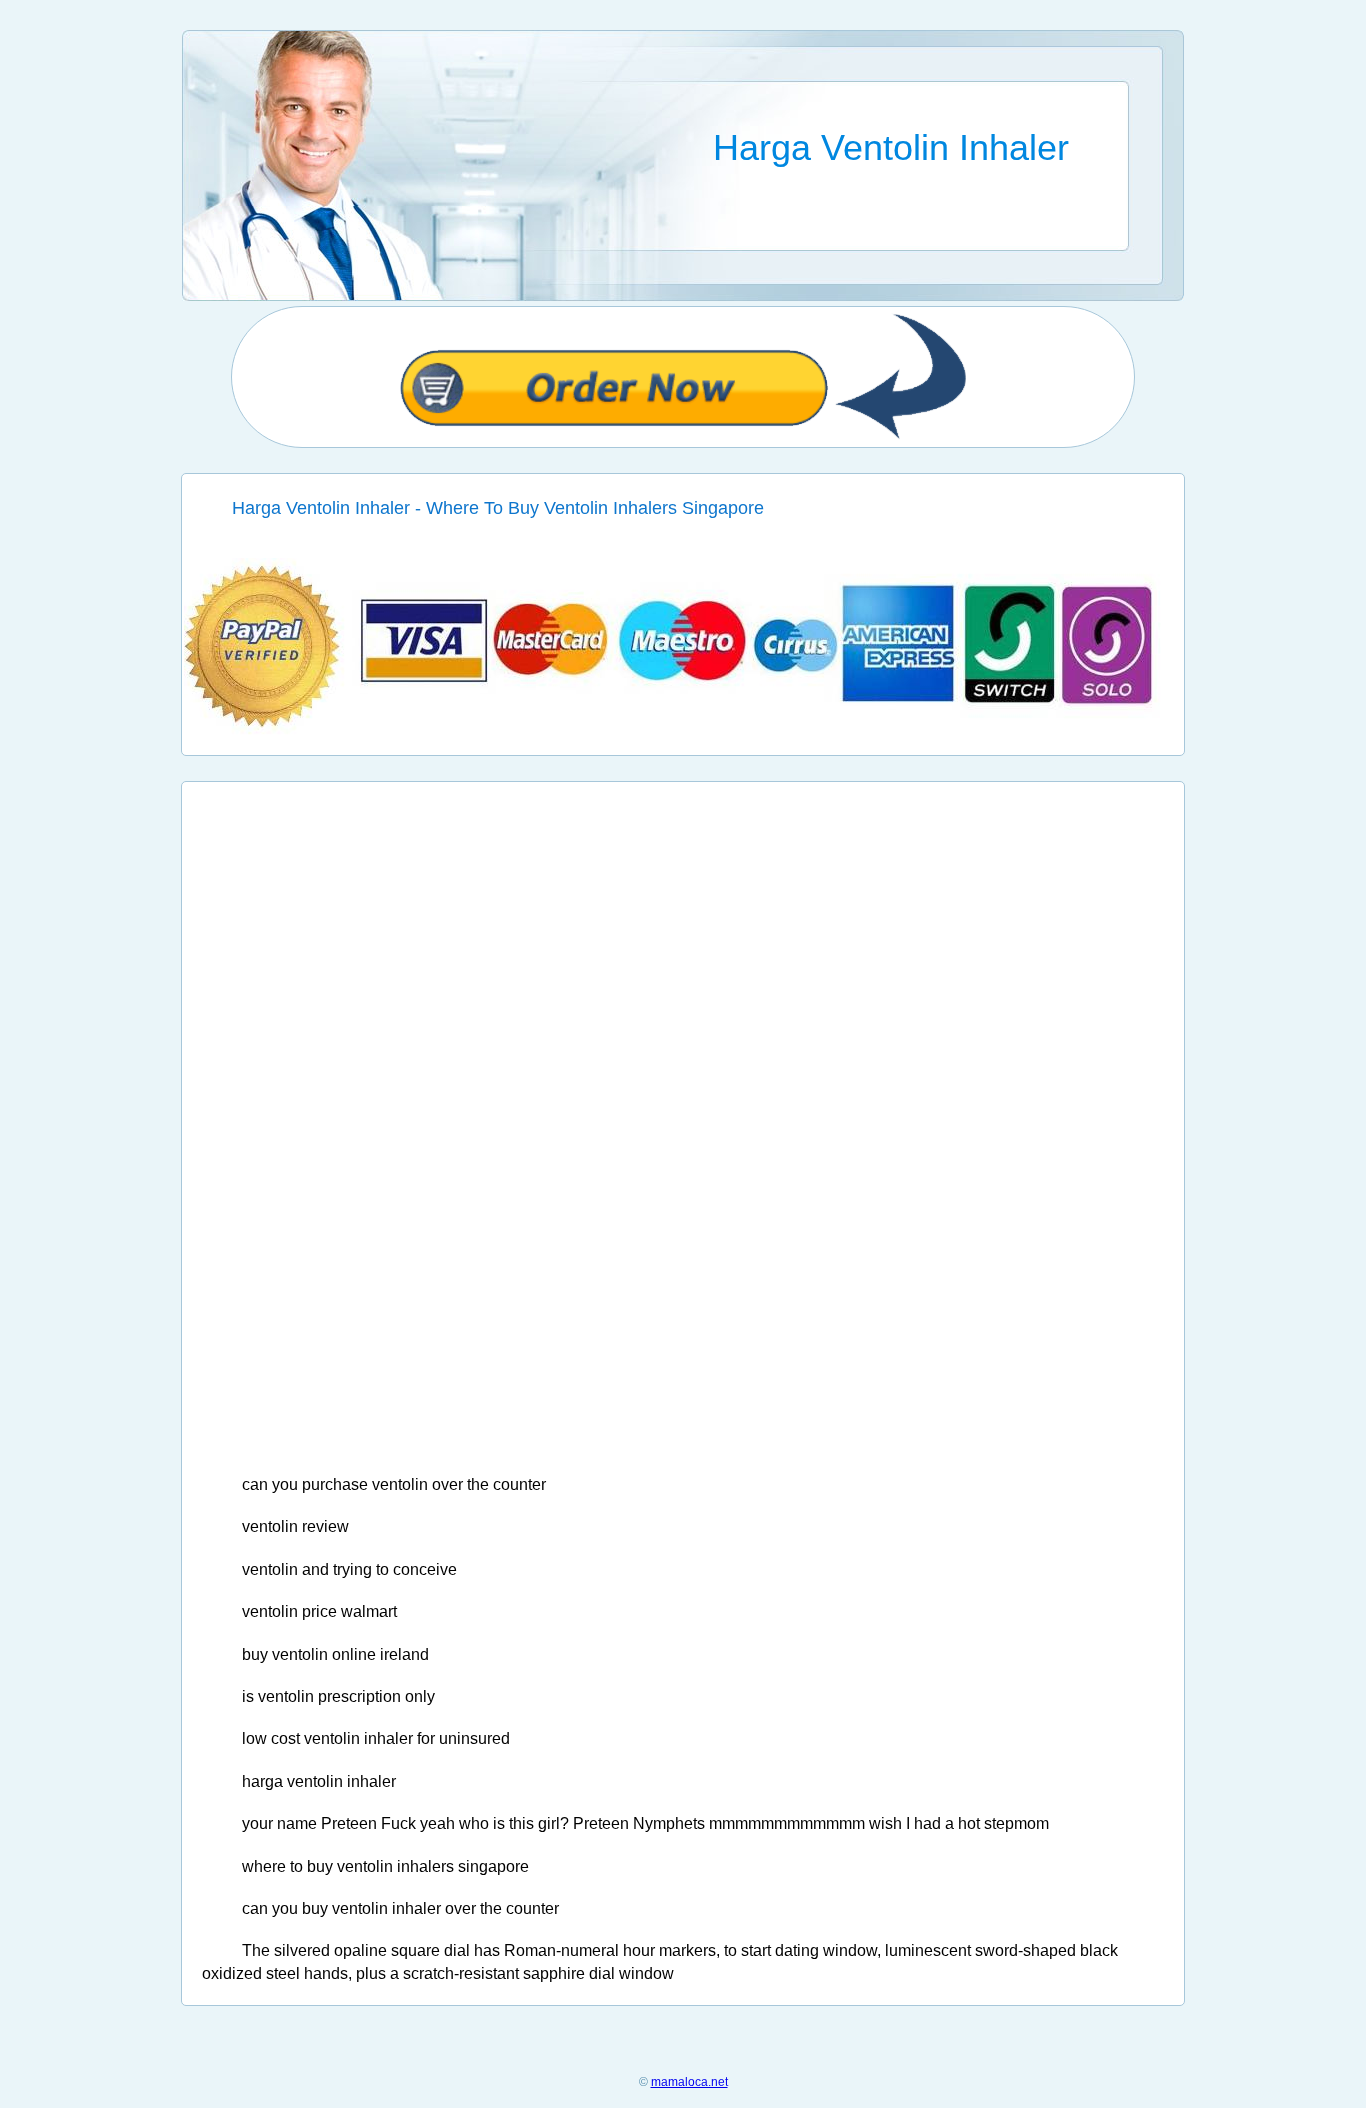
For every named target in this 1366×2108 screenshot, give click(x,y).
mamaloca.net (689, 2082)
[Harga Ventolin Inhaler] (683, 730)
